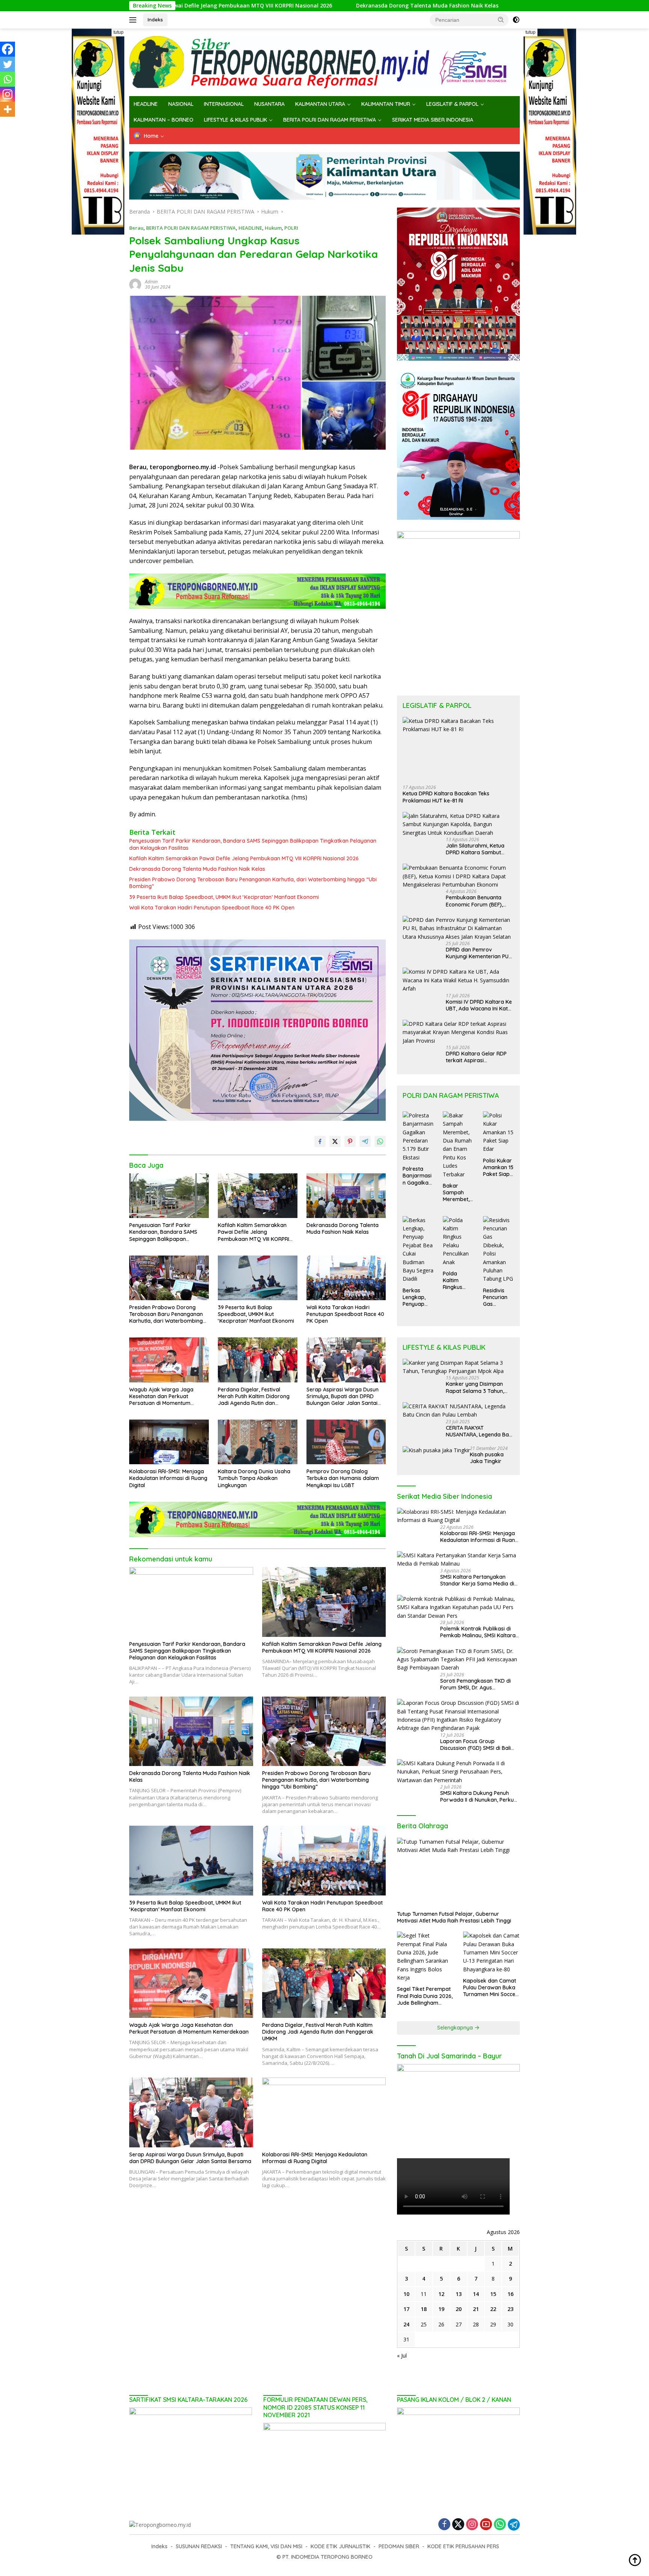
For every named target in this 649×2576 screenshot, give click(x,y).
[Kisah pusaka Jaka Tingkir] (436, 1450)
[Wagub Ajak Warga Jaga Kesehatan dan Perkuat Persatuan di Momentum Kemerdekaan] (169, 1360)
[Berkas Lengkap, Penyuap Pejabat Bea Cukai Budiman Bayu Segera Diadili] (418, 1250)
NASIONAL (181, 104)
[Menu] (134, 20)
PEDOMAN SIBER (399, 2546)
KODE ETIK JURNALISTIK (340, 2546)
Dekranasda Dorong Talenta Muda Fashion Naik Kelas (262, 6)
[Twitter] (8, 64)
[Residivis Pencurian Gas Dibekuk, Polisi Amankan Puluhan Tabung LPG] (499, 1250)
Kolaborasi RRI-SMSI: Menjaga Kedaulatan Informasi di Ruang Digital (168, 1478)
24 (406, 2324)
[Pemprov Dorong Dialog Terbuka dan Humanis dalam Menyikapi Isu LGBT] (346, 1442)
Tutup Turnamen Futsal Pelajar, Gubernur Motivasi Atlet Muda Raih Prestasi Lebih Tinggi (454, 1917)
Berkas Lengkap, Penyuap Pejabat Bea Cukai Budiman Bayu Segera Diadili (418, 1297)
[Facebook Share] (320, 1141)
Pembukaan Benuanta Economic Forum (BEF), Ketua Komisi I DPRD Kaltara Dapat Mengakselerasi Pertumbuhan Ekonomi (474, 901)
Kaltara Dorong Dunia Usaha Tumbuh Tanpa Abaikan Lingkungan (254, 1478)
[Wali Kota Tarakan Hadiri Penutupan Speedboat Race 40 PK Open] (346, 1278)
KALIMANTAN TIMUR (386, 104)
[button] (501, 20)
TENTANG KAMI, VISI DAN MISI (266, 2546)
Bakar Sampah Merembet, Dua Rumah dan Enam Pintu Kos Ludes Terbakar (457, 1193)
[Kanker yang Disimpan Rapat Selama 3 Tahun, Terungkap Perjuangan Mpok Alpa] (458, 1367)
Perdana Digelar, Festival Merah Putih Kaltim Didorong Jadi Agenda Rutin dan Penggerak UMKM (254, 1396)
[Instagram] (8, 94)
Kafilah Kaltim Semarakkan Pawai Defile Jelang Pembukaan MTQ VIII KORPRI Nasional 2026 (244, 858)
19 (441, 2309)
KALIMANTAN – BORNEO (164, 120)
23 (510, 2309)
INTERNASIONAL (224, 104)
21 (476, 2309)
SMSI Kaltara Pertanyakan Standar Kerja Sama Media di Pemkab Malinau (477, 1580)
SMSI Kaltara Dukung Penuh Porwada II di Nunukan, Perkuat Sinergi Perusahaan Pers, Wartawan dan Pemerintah (480, 1796)
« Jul (402, 2355)
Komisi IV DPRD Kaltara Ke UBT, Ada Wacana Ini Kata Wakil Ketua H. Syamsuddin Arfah (480, 1005)
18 (424, 2309)
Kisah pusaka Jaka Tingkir (487, 1458)
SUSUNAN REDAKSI (199, 2546)
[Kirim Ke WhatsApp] (380, 1141)
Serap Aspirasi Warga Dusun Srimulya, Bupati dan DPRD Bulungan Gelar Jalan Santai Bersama (343, 1396)
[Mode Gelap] (516, 20)
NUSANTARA (269, 104)
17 (406, 2309)
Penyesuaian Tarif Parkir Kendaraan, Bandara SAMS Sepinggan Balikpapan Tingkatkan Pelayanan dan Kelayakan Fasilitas (253, 844)
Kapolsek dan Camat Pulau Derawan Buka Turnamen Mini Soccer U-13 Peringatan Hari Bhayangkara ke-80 (490, 1988)
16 (510, 2294)
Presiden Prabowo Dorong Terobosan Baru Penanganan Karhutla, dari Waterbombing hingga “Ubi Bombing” (500, 6)
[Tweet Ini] (335, 1141)
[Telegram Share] (365, 1141)
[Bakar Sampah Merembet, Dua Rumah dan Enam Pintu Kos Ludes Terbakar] (458, 1145)
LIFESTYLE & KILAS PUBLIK (235, 120)
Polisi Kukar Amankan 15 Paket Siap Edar (498, 1168)
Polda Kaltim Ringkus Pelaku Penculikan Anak (456, 1280)
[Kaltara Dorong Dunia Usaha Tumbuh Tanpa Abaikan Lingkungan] (258, 1442)
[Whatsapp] (8, 79)
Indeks (155, 20)
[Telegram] (514, 2525)
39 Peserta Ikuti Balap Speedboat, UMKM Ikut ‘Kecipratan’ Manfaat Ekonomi (224, 897)
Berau (136, 228)
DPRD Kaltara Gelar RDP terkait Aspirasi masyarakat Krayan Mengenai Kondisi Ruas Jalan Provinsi (476, 1057)
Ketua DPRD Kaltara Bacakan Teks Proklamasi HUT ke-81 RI (446, 797)
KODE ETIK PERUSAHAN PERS (463, 2546)
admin (151, 282)
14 (476, 2294)
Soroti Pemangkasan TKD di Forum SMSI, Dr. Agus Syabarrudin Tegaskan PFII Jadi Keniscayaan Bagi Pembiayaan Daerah (480, 1684)
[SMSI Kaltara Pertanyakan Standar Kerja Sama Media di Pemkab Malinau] (458, 1560)
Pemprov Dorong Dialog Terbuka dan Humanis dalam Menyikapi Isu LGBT (343, 1478)
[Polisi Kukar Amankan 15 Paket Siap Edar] (499, 1132)
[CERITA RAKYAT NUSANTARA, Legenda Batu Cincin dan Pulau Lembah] (458, 1411)
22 (493, 2309)
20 (459, 2309)
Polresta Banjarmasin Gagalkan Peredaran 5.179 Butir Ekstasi (417, 1176)
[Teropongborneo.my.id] (324, 62)
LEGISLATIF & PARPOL (452, 104)
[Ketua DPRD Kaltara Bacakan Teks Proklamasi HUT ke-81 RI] (458, 748)
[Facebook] (8, 49)
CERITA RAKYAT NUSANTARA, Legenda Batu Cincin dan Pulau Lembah (480, 1431)
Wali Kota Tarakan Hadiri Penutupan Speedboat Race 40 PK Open (212, 908)
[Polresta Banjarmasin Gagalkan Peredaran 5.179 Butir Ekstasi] (418, 1137)
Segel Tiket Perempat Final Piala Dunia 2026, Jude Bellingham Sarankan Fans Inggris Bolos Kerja (425, 1996)
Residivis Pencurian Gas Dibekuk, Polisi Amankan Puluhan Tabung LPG (498, 1297)
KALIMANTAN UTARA (320, 104)
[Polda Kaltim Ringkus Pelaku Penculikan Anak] (458, 1241)
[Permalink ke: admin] (135, 284)
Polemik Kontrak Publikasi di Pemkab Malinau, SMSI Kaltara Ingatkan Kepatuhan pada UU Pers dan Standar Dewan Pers (478, 1632)
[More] (8, 109)
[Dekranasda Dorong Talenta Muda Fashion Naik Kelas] (346, 1196)
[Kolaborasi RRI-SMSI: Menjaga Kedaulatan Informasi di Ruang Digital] (169, 1442)
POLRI (291, 228)
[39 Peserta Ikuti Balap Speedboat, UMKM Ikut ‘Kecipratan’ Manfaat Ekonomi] (258, 1278)
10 (406, 2294)
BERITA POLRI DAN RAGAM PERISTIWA (330, 120)
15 (493, 2294)
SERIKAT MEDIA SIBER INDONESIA (433, 120)
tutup (118, 32)
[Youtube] (486, 2525)
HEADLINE (146, 104)
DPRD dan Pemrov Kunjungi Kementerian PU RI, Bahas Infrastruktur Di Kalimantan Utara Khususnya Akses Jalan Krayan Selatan (477, 953)
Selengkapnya (456, 2028)
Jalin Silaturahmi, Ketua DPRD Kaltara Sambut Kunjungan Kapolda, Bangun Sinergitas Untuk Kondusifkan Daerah (476, 849)
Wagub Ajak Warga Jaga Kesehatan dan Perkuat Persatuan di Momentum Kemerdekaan (161, 1396)
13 (459, 2294)
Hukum (273, 228)
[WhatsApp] (500, 2525)
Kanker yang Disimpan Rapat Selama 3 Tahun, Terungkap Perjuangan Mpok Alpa (475, 1387)
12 (441, 2294)
